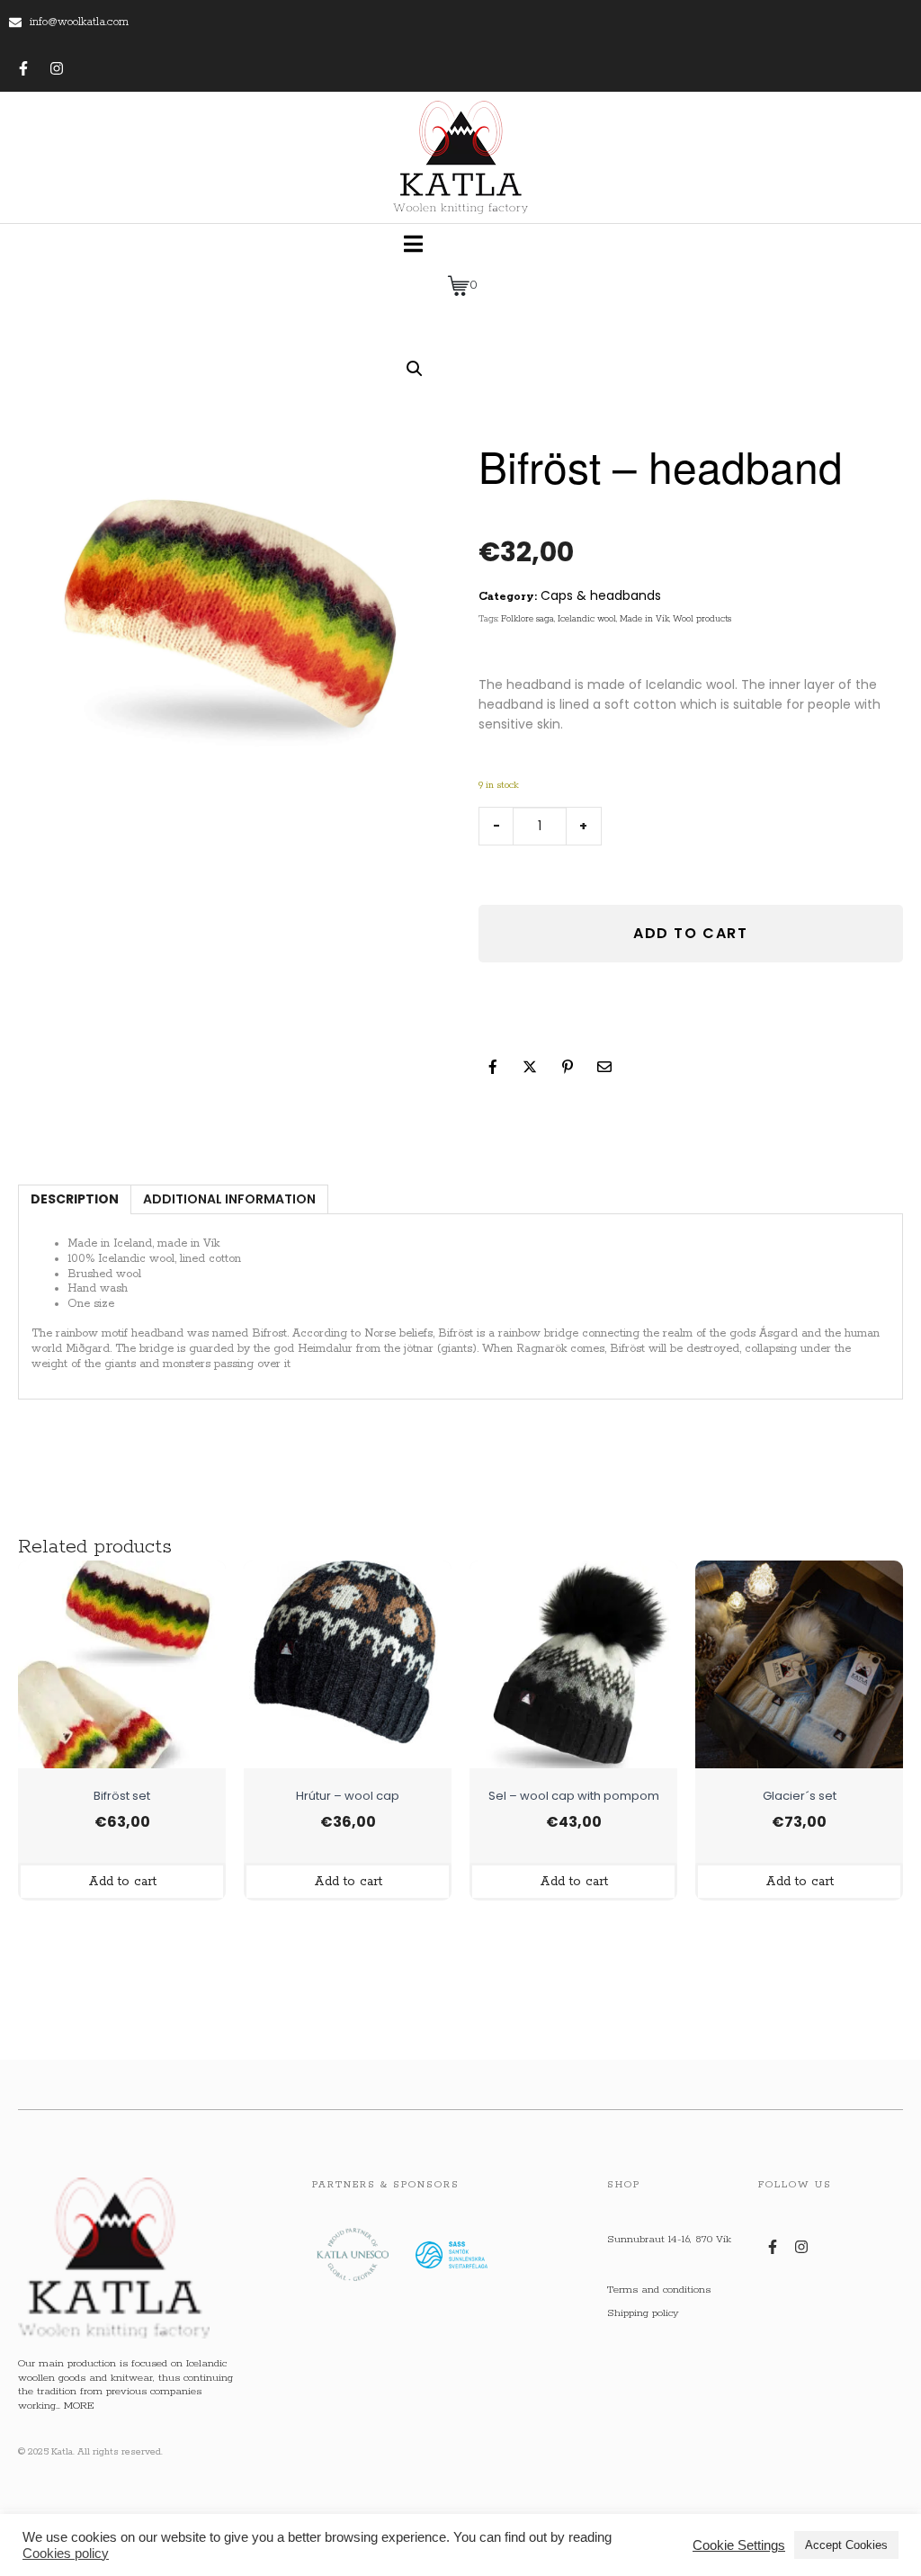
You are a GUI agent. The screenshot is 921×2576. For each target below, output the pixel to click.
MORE (79, 2406)
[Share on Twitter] (530, 1067)
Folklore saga (528, 619)
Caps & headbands (601, 595)
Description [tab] (75, 1199)
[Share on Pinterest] (568, 1067)
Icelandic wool (587, 619)
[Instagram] (57, 68)
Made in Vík (644, 619)
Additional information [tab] (229, 1199)
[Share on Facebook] (493, 1067)
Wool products (702, 619)
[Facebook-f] (23, 68)
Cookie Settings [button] (739, 2545)
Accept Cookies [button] (846, 2545)
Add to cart (691, 933)
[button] (415, 369)
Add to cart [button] (122, 1882)
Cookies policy (66, 2554)
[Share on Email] (604, 1067)
